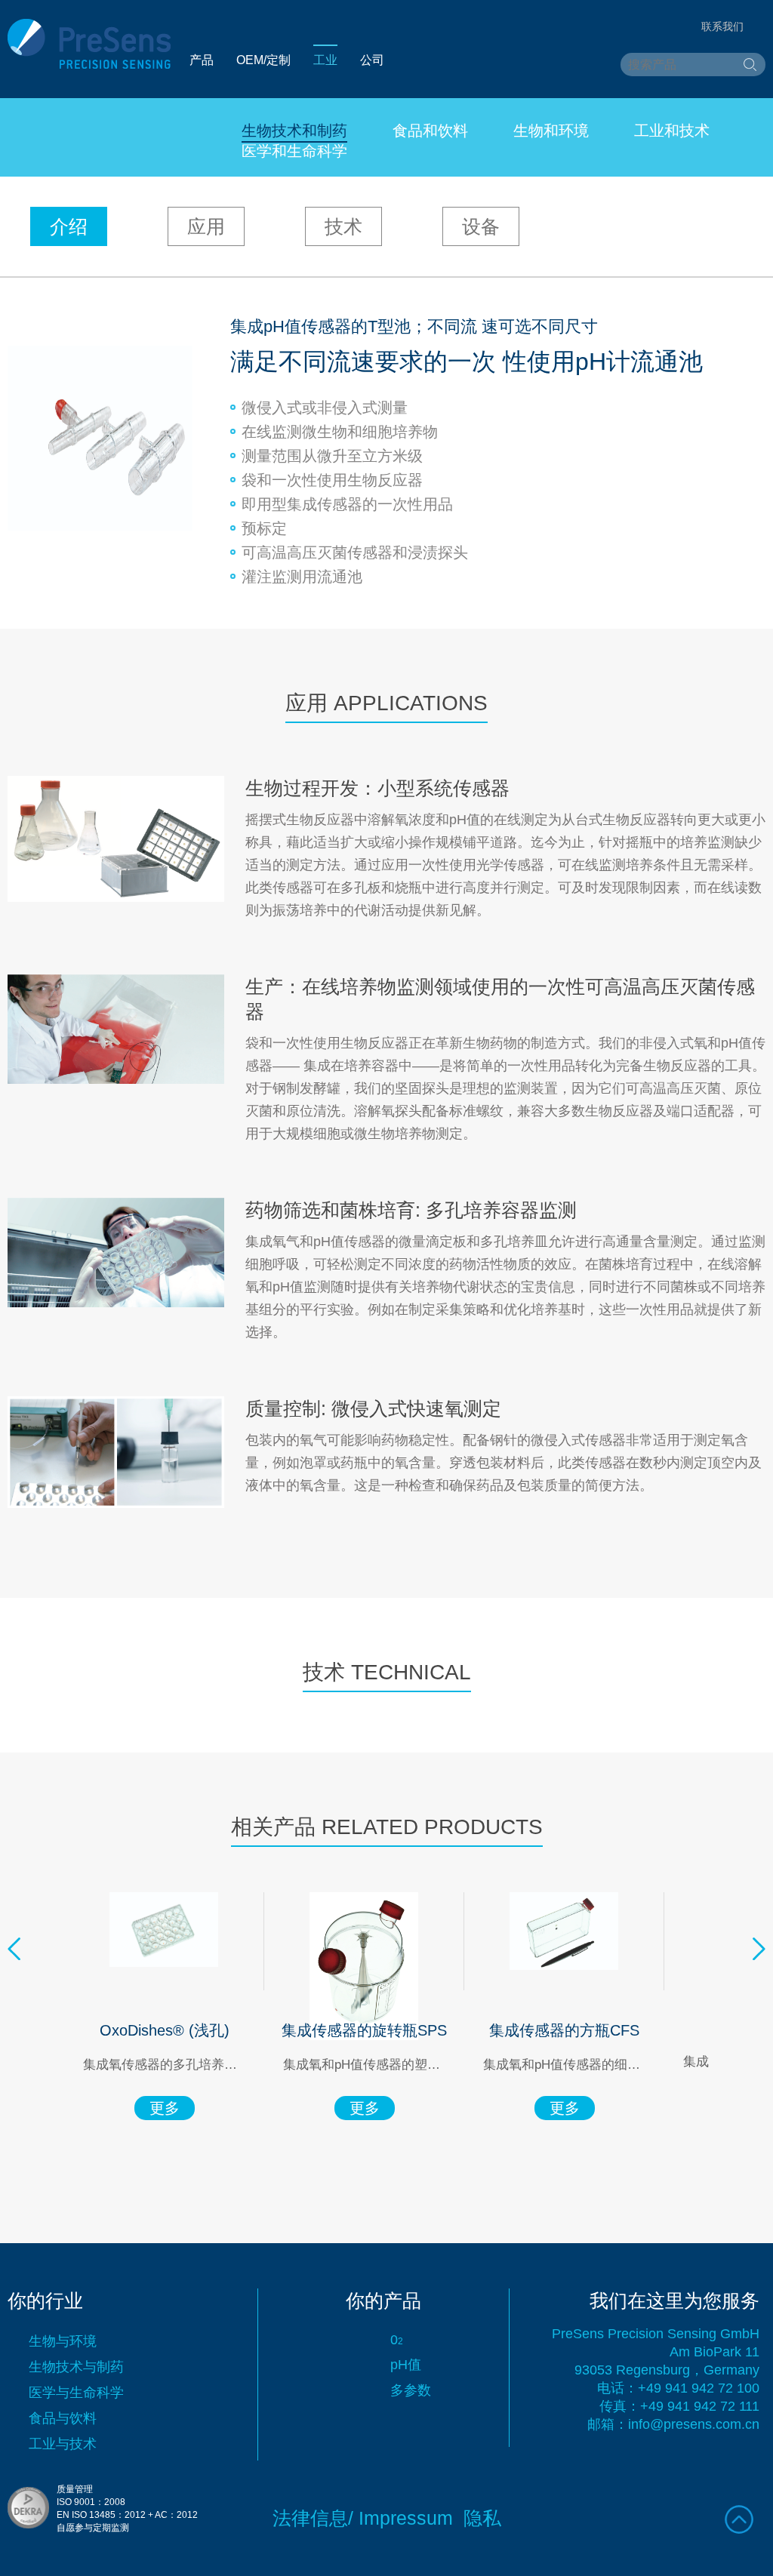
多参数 (411, 2390)
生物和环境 (551, 131)
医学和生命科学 (294, 151)
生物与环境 (63, 2341)
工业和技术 (672, 131)
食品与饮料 (63, 2418)
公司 (372, 60)
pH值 (406, 2365)
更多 (165, 2108)
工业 (325, 60)
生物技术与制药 (76, 2367)
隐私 (482, 2518)
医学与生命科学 (76, 2393)
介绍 (69, 226)
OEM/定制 (263, 60)
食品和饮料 (430, 131)
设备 (481, 226)
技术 (343, 226)
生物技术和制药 (294, 131)
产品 (202, 60)
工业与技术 (63, 2444)
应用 (206, 226)
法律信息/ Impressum (363, 2518)
